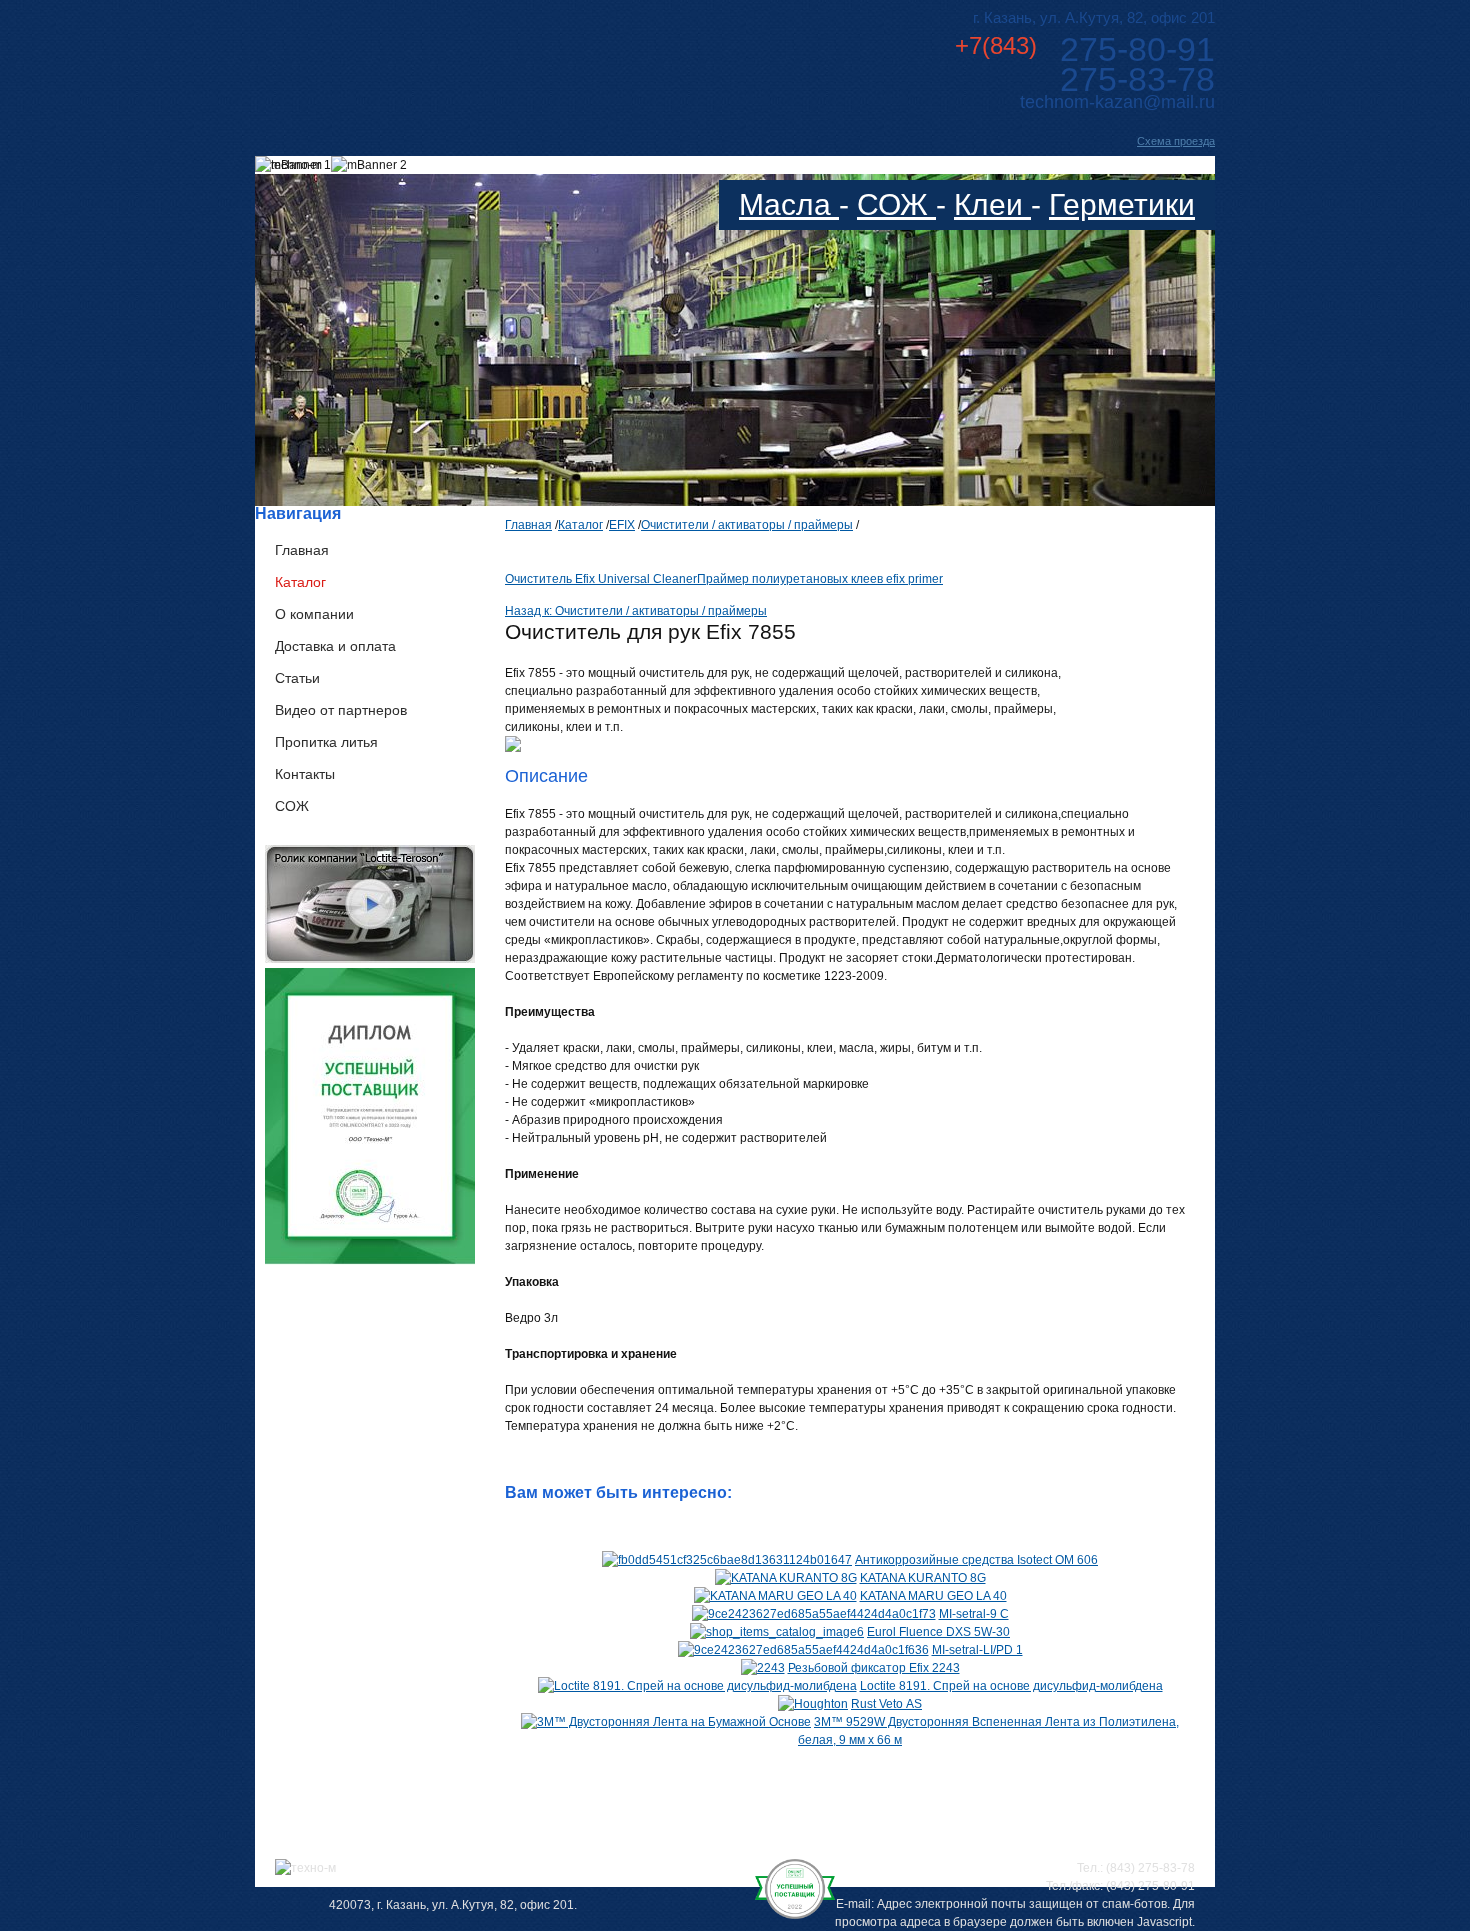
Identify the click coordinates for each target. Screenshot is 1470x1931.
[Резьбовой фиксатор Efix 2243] (763, 1668)
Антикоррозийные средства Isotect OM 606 (976, 1560)
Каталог (300, 582)
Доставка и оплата (335, 646)
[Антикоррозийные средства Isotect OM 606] (727, 1560)
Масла (789, 204)
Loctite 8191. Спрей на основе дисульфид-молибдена (1011, 1686)
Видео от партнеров (341, 710)
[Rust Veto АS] (813, 1704)
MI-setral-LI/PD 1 (977, 1650)
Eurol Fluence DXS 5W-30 (938, 1632)
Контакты (305, 774)
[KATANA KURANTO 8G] (786, 1578)
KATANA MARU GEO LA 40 (933, 1596)
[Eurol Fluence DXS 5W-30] (777, 1632)
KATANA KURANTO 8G (923, 1578)
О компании (314, 614)
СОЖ (896, 204)
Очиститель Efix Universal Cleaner (601, 579)
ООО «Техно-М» (453, 58)
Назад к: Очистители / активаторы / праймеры (636, 611)
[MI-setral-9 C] (814, 1614)
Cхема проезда (1176, 141)
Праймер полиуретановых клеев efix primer (820, 579)
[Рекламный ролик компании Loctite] (370, 959)
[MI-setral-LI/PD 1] (803, 1650)
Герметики (1122, 204)
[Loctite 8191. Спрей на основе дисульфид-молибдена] (697, 1686)
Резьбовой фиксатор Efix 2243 (874, 1668)
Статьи (297, 678)
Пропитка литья (326, 742)
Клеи (992, 204)
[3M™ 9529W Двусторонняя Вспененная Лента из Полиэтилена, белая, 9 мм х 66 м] (666, 1722)
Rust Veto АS (886, 1704)
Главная (302, 550)
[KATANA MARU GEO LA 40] (775, 1596)
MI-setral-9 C (974, 1614)
